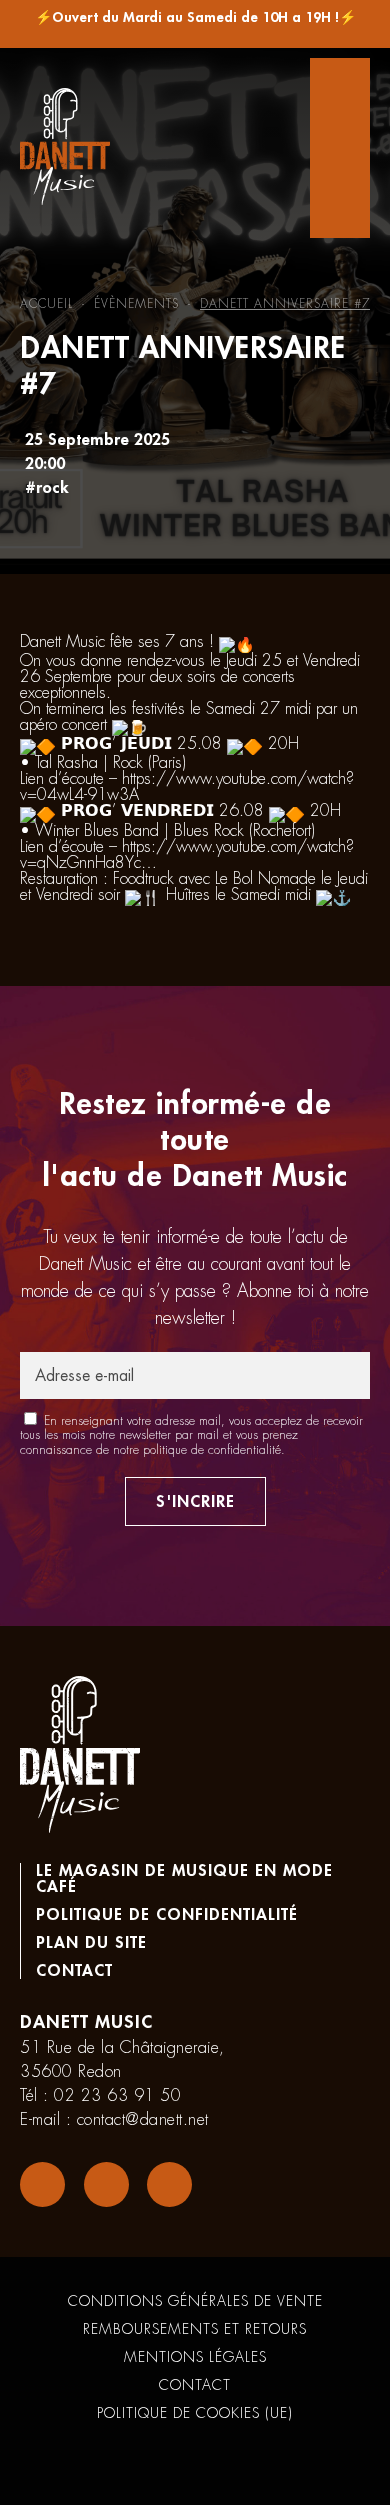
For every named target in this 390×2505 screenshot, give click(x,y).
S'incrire (195, 1502)
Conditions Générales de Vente (195, 2301)
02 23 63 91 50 (117, 2096)
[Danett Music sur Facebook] (42, 2184)
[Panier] (340, 148)
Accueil (46, 304)
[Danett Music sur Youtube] (169, 2184)
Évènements (136, 304)
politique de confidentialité (212, 1450)
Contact (74, 1971)
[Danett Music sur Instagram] (106, 2184)
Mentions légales (195, 2357)
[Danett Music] (65, 148)
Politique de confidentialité (167, 1915)
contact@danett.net (143, 2120)
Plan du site (91, 1943)
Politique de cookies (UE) (195, 2413)
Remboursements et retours (195, 2329)
